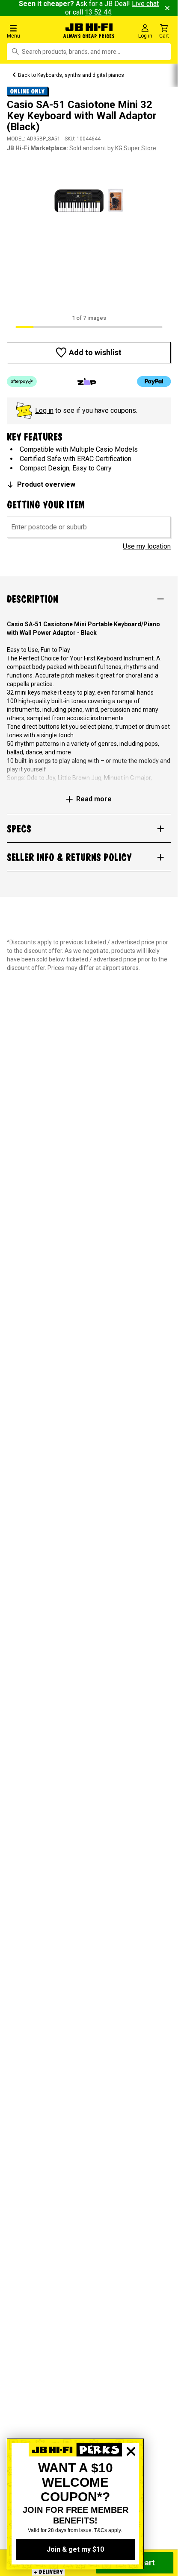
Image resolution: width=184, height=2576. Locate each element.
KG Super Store (136, 148)
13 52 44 (98, 12)
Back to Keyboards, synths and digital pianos (71, 75)
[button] (30, 31)
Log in (44, 410)
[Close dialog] (131, 2481)
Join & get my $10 (75, 2549)
